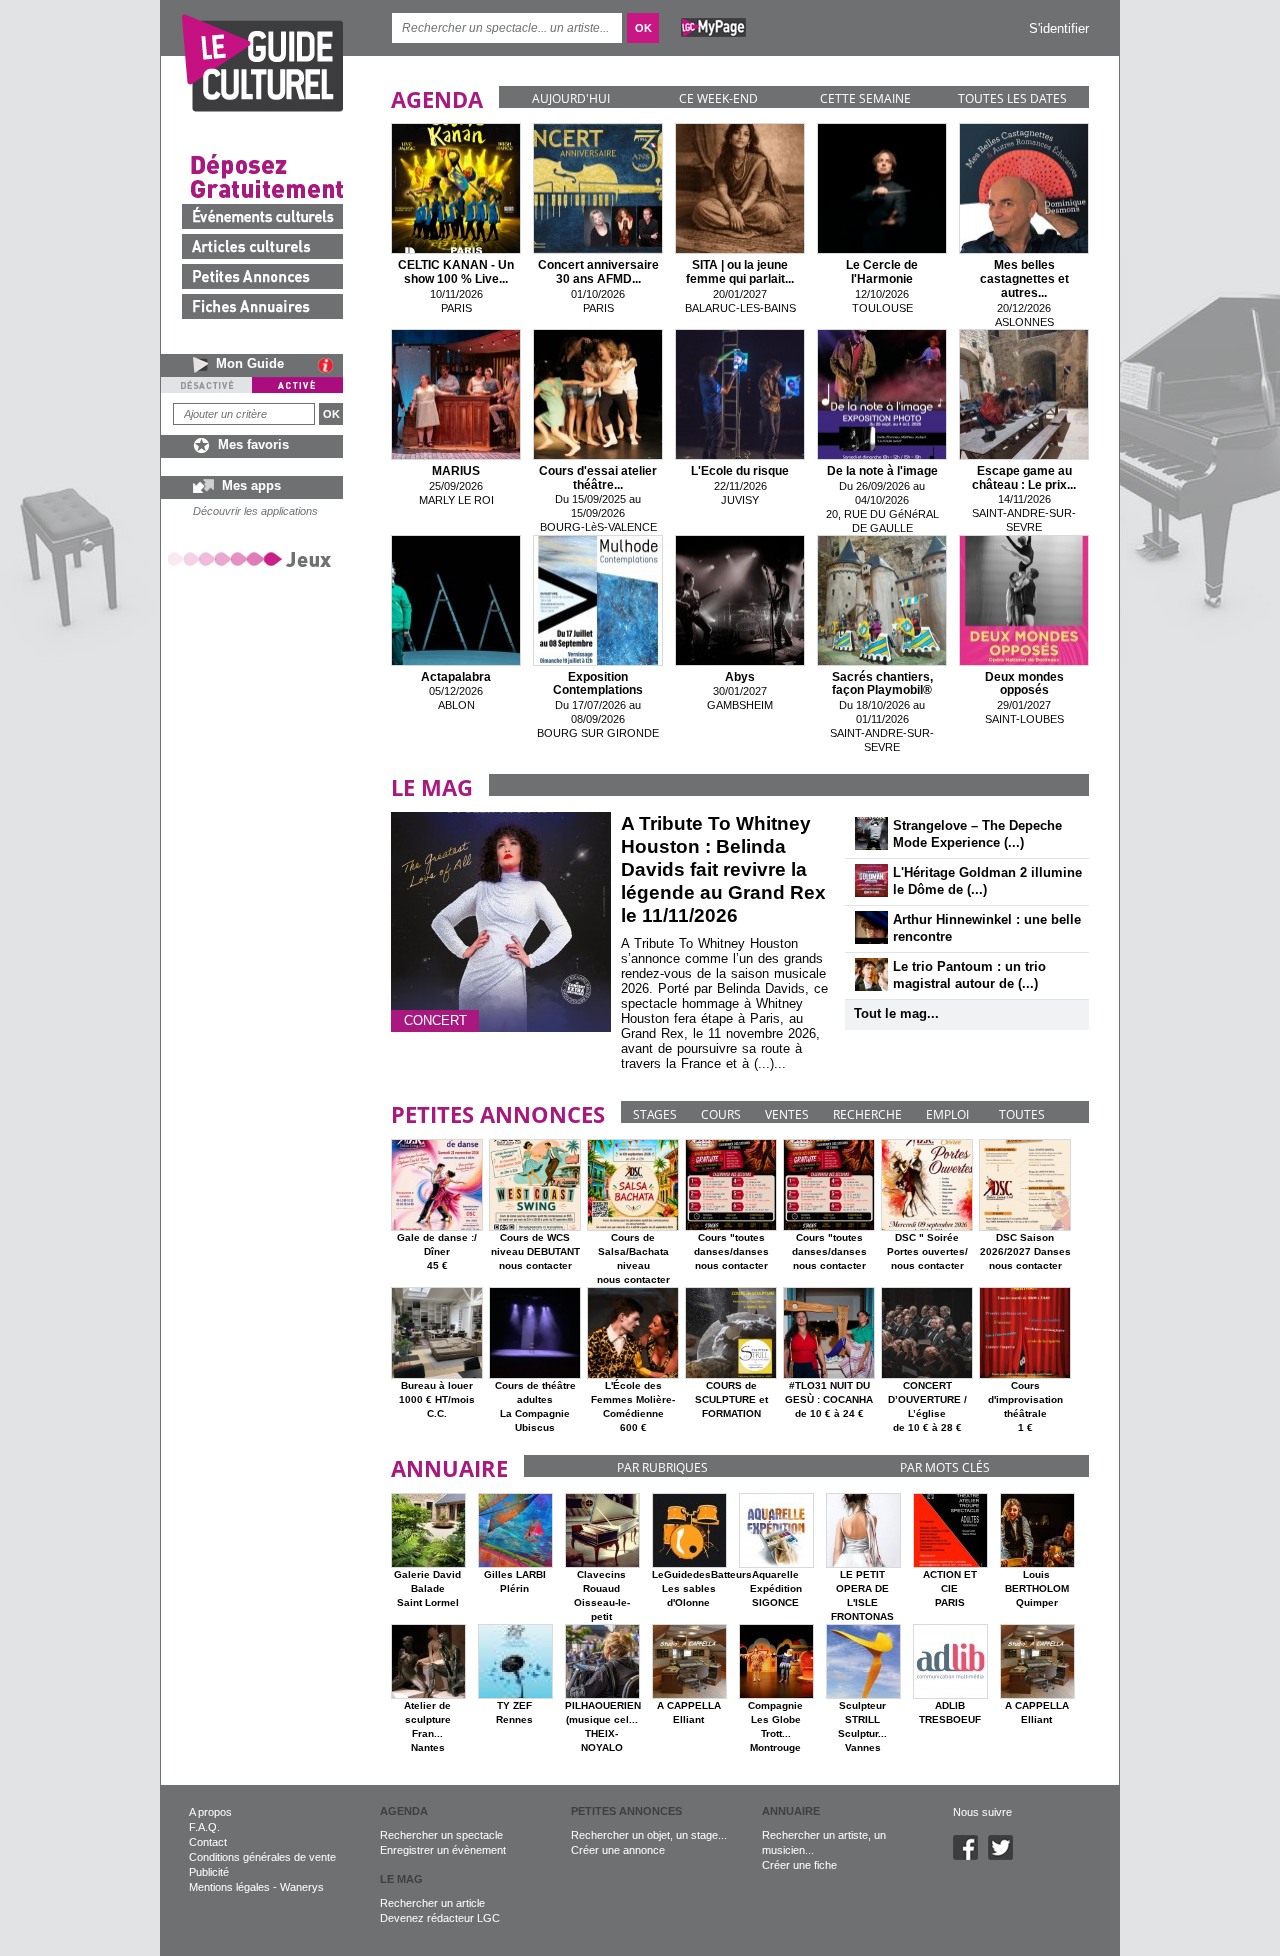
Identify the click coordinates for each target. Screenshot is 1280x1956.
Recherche (867, 1114)
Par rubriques (662, 1467)
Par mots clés (945, 1467)
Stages (655, 1114)
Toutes (1022, 1114)
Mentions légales (229, 1887)
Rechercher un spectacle (441, 1835)
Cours (721, 1114)
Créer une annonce (618, 1850)
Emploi (947, 1114)
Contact (208, 1842)
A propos (210, 1812)
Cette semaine (865, 98)
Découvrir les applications (255, 511)
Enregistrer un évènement (443, 1850)
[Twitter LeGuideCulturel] (1005, 1856)
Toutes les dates (1012, 98)
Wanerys (302, 1887)
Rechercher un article (432, 1903)
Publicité (209, 1872)
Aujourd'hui (571, 98)
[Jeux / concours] (253, 558)
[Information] (330, 365)
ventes (787, 1114)
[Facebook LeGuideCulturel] (970, 1856)
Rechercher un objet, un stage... (649, 1835)
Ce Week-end (718, 98)
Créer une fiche (799, 1865)
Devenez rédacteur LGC (440, 1918)
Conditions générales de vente (262, 1857)
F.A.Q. (204, 1827)
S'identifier (1059, 28)
